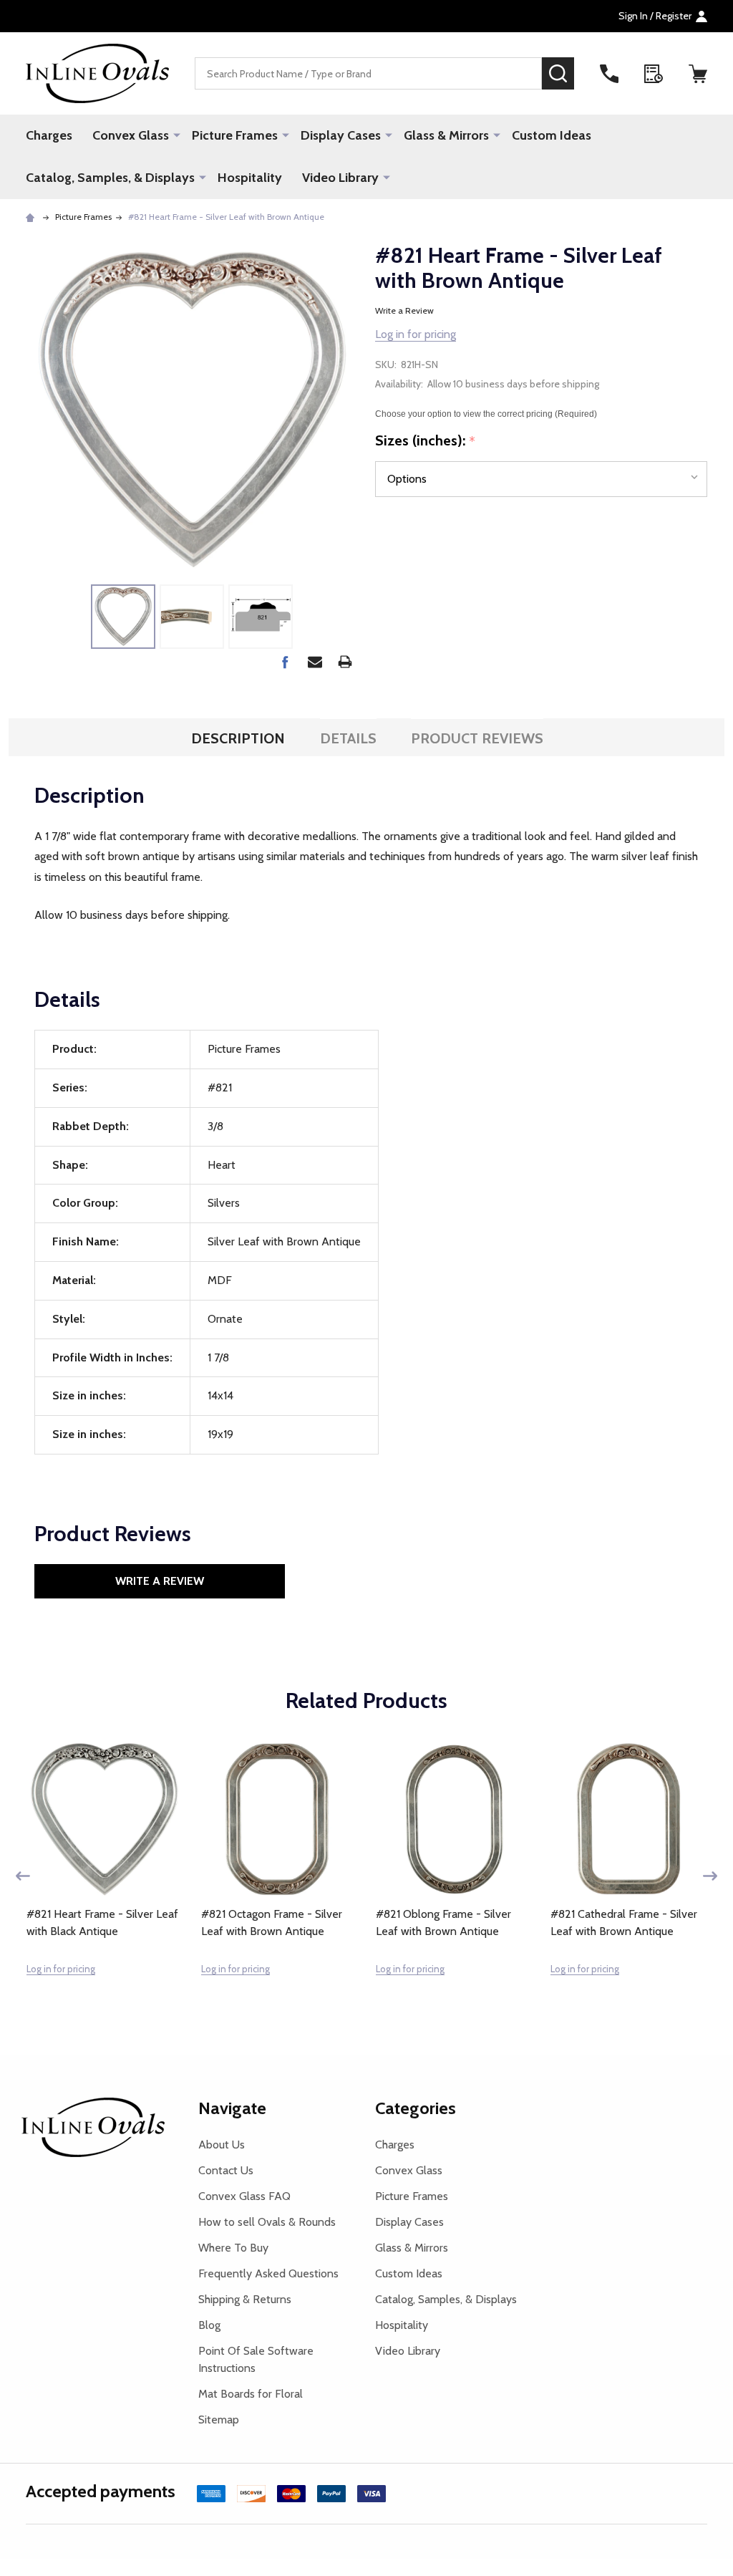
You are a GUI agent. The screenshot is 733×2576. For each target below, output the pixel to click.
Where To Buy (233, 2248)
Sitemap (219, 2420)
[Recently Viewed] (654, 74)
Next (710, 1876)
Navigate (232, 2108)
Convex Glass (131, 135)
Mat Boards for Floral (251, 2394)
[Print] (345, 662)
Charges (49, 135)
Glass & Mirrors (446, 135)
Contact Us (226, 2170)
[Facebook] (285, 662)
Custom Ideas (552, 135)
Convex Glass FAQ (244, 2196)
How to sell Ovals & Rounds (267, 2222)
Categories (416, 2108)
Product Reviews (477, 738)
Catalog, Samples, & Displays (110, 178)
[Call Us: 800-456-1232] (609, 74)
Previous (23, 1876)
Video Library (340, 178)
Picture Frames (235, 135)
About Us (222, 2145)
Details (348, 738)
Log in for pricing (416, 334)
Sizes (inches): (426, 441)
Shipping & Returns (245, 2299)
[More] (177, 135)
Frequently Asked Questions (268, 2273)
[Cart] (698, 74)
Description (238, 738)
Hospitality (250, 178)
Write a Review (404, 310)
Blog (209, 2325)
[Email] (315, 662)
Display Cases (341, 135)
